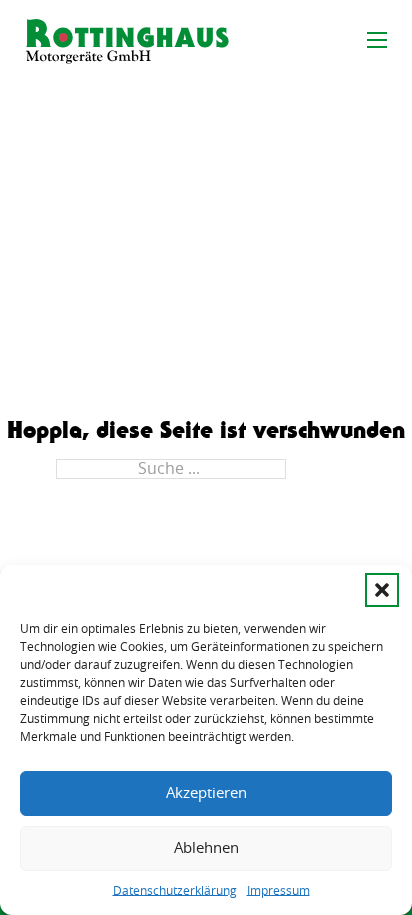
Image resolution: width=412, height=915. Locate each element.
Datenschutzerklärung (175, 891)
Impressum (278, 891)
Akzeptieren (206, 793)
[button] (382, 590)
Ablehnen (206, 848)
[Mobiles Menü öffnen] (377, 40)
